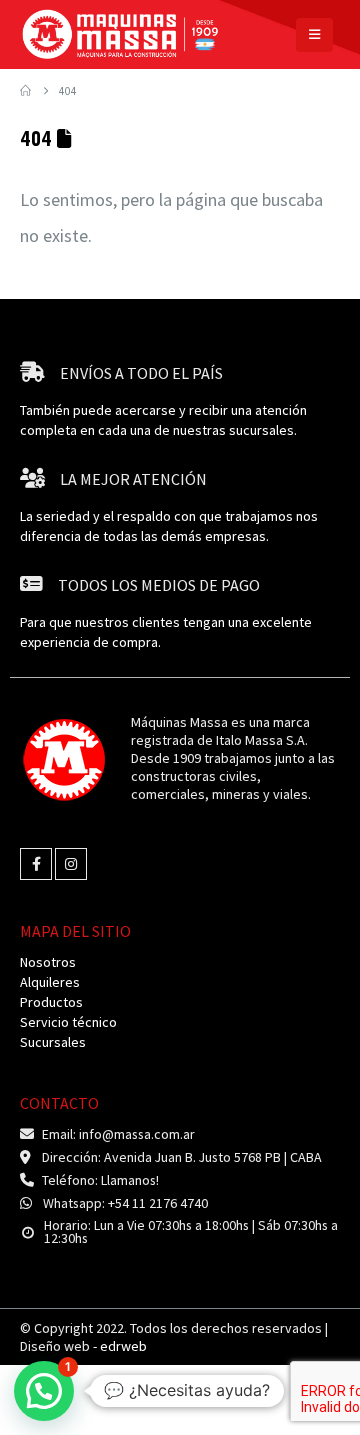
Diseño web (83, 1346)
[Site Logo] (120, 34)
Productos (51, 1002)
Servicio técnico (68, 1022)
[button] (314, 35)
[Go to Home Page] (25, 91)
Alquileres (50, 982)
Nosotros (48, 962)
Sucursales (53, 1042)
